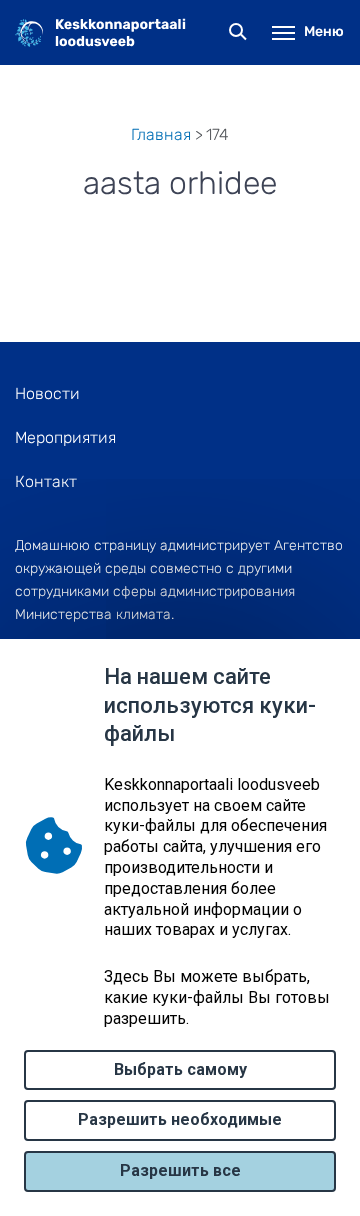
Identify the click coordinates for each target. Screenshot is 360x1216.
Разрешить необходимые (180, 1119)
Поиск (238, 32)
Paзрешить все (180, 1170)
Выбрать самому (180, 1069)
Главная (161, 134)
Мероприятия (65, 437)
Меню (324, 31)
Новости (47, 393)
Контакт (46, 481)
